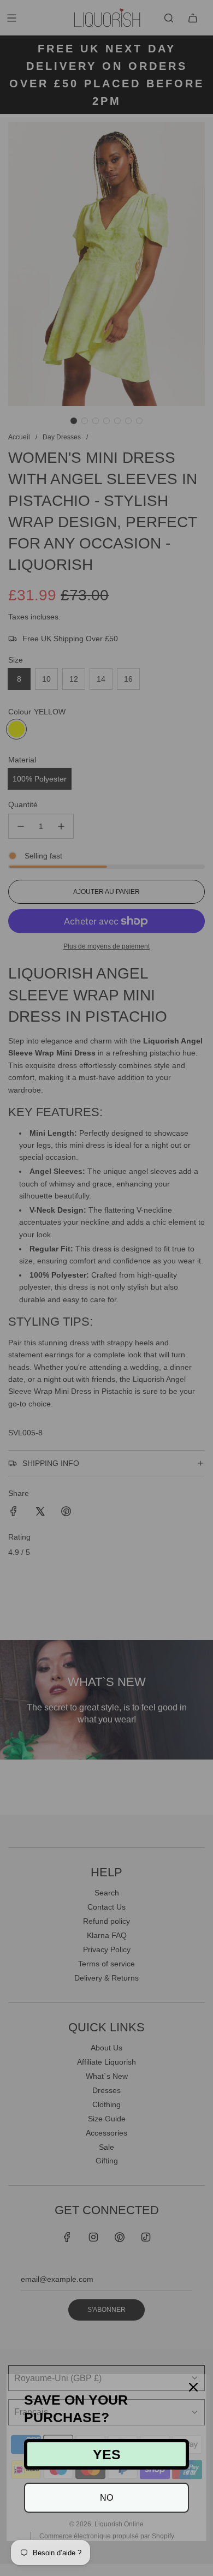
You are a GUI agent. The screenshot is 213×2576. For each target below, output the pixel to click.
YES (107, 2454)
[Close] (193, 2387)
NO (106, 2498)
